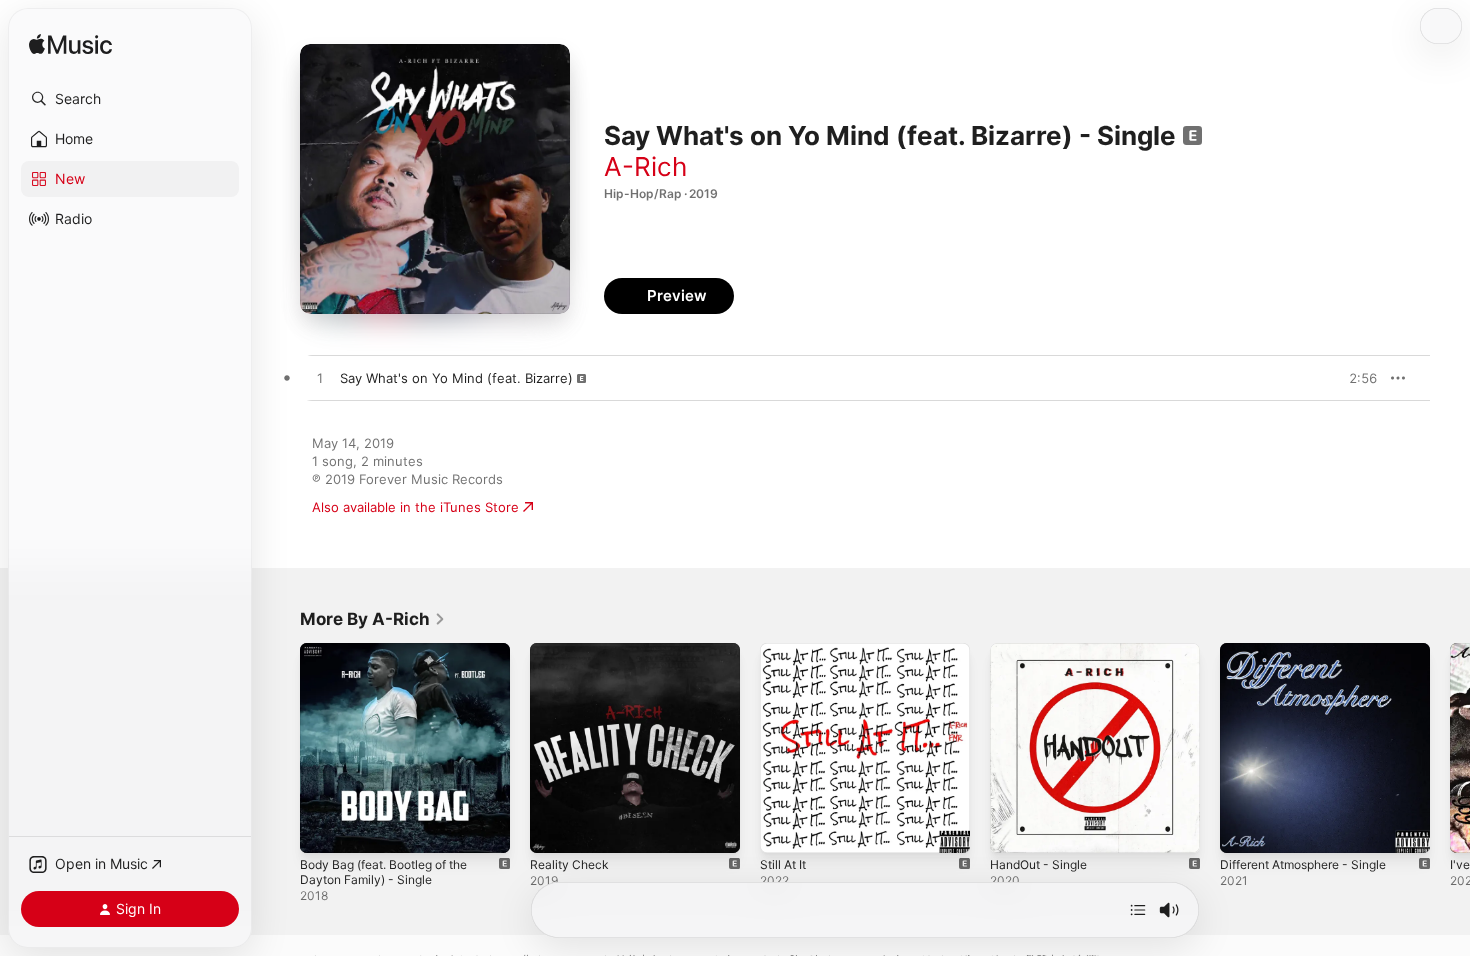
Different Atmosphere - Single (1314, 651)
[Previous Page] (280, 748)
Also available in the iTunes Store (415, 507)
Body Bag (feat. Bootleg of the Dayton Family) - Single (395, 659)
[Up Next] (1138, 910)
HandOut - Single (1044, 651)
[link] (373, 619)
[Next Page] (1450, 748)
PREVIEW (1355, 378)
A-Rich (645, 166)
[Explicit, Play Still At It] (785, 828)
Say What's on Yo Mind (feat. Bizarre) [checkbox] (456, 378)
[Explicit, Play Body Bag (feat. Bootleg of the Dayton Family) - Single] (325, 828)
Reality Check (572, 651)
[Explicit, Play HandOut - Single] (1015, 828)
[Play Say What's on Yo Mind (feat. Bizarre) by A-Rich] (320, 379)
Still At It (786, 651)
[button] (130, 99)
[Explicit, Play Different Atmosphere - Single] (1245, 828)
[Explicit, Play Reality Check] (555, 828)
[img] (70, 45)
